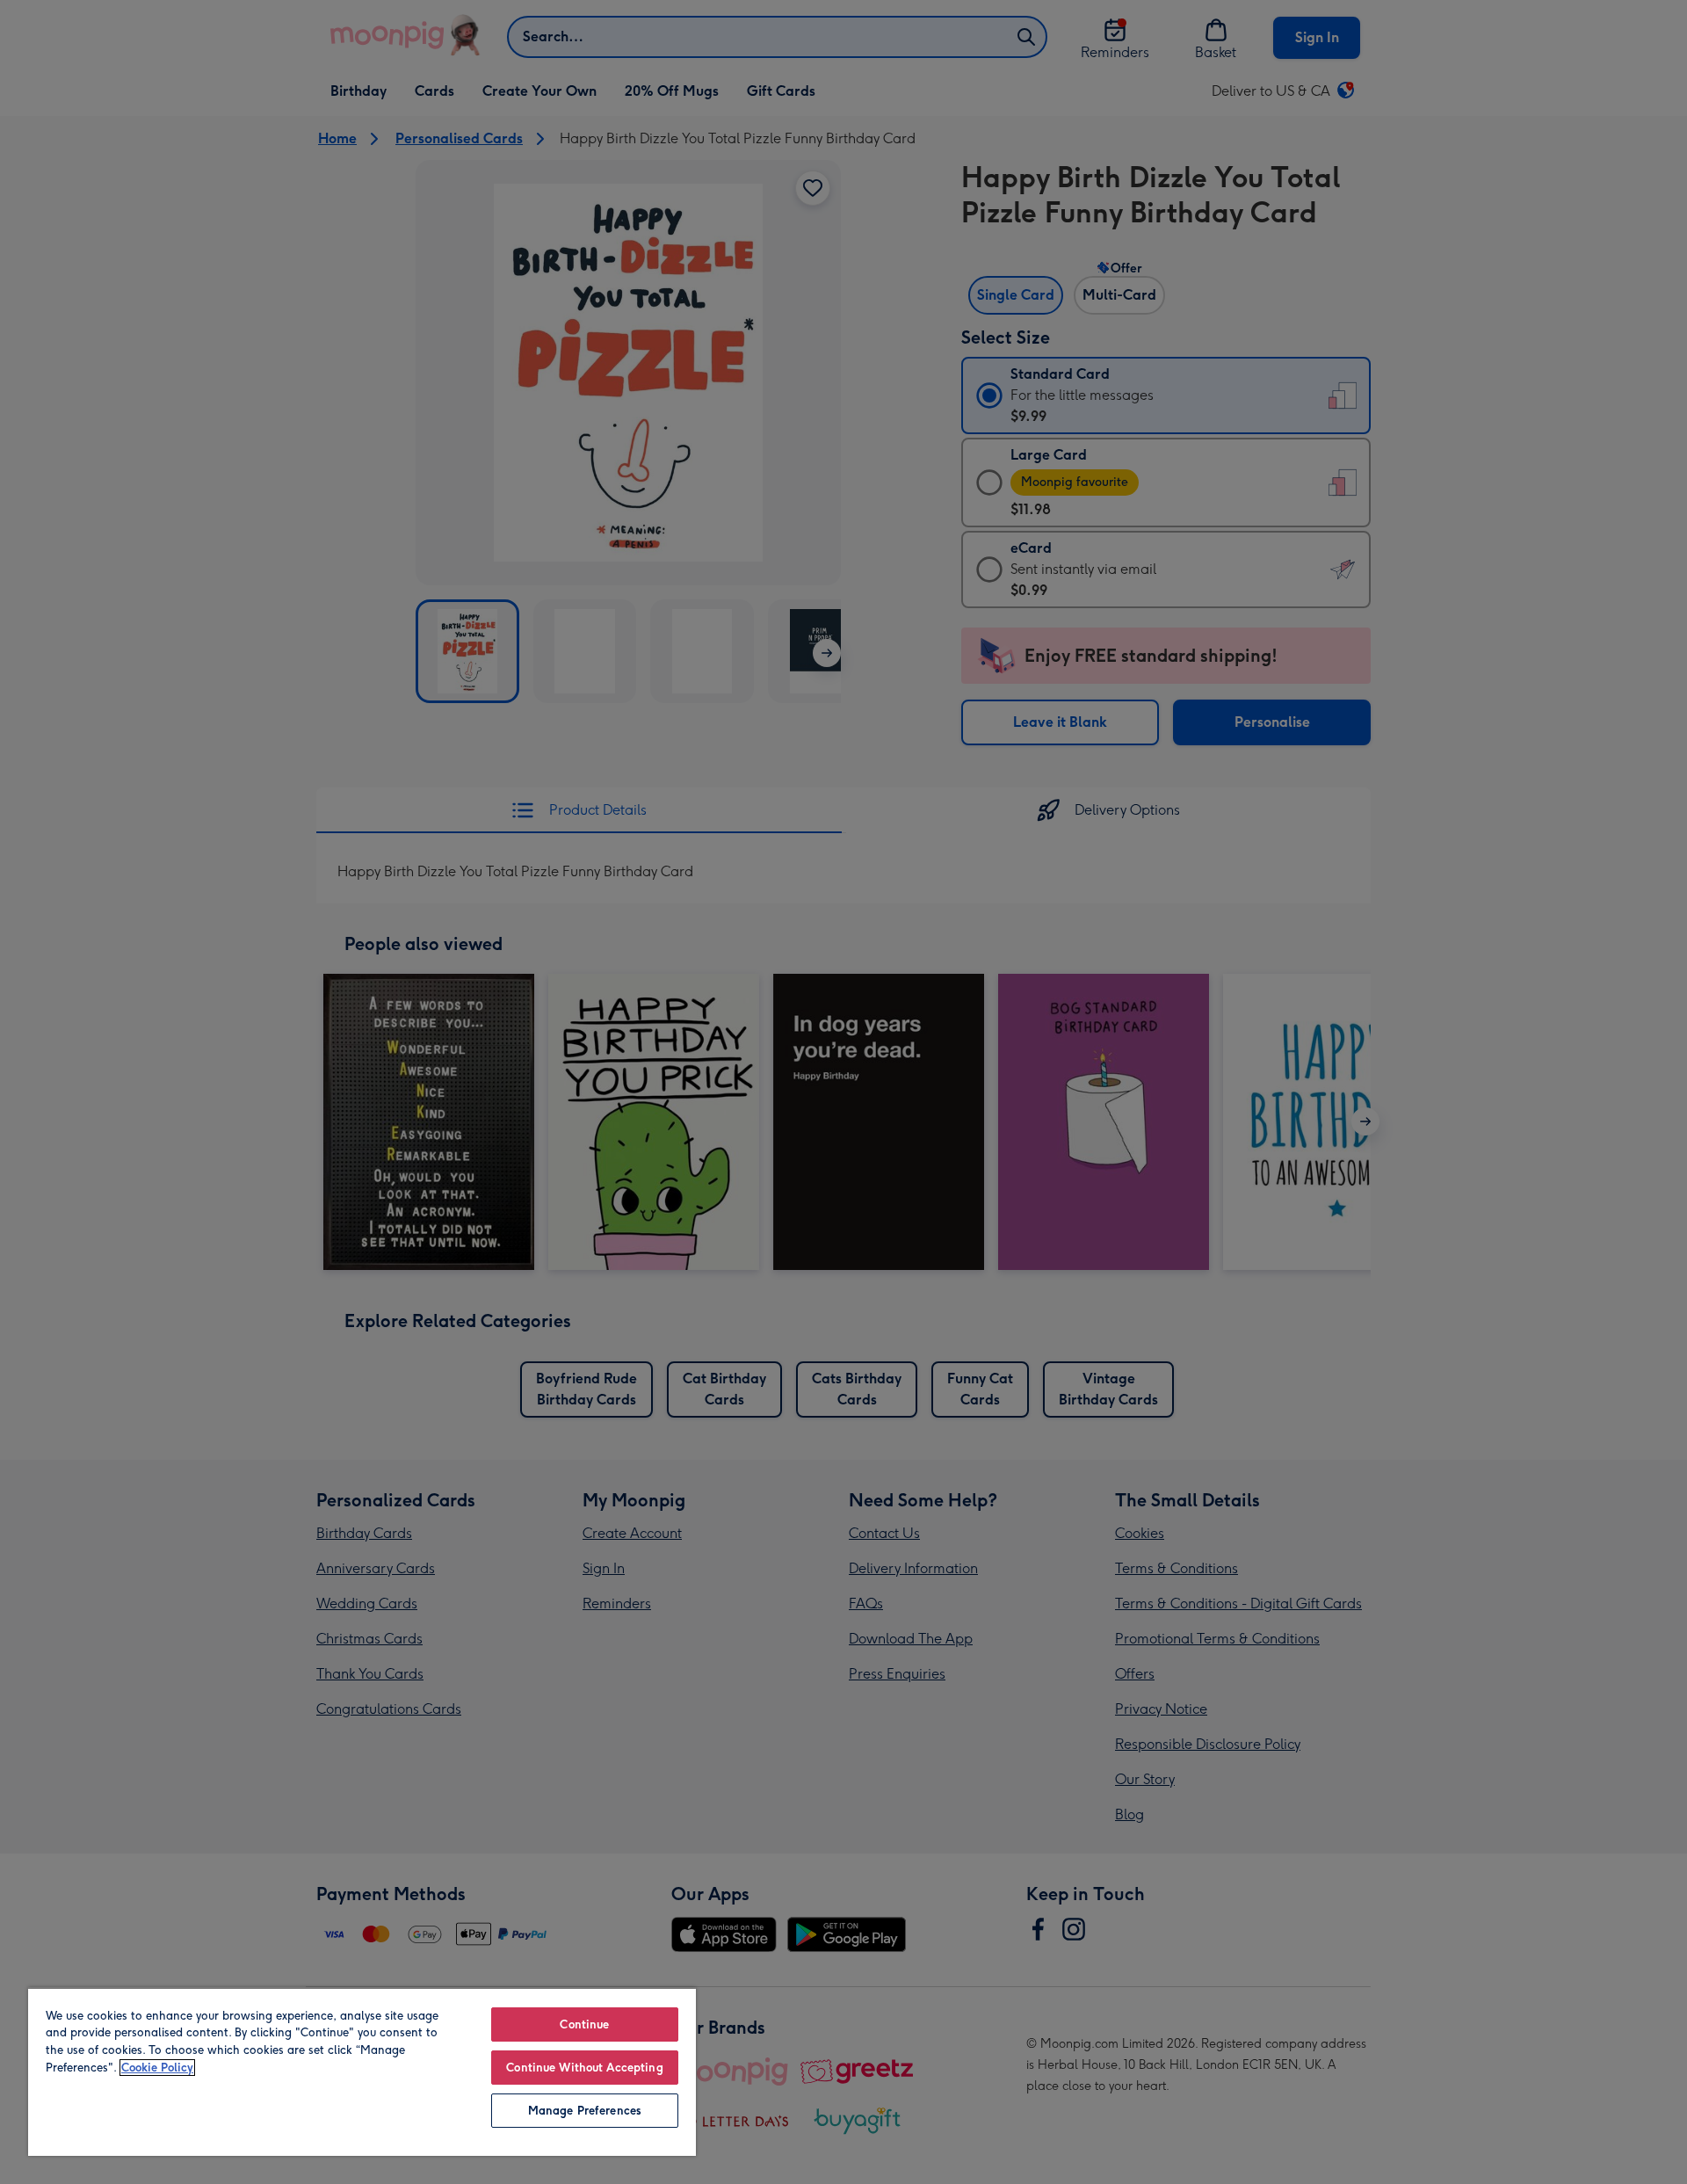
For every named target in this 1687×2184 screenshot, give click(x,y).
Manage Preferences (585, 2111)
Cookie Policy (157, 2068)
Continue (584, 2024)
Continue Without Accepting (584, 2068)
